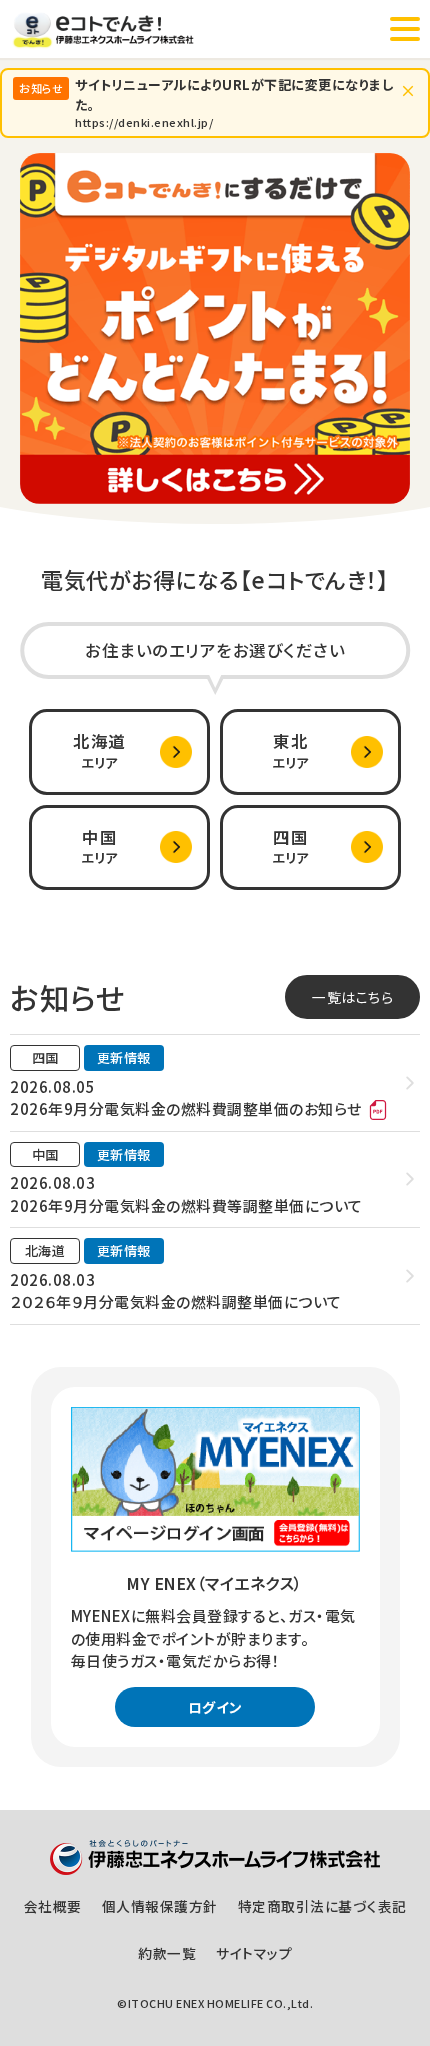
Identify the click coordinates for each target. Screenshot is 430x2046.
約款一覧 (167, 1953)
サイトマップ (254, 1953)
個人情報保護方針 (160, 1906)
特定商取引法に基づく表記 (322, 1906)
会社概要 (53, 1906)
